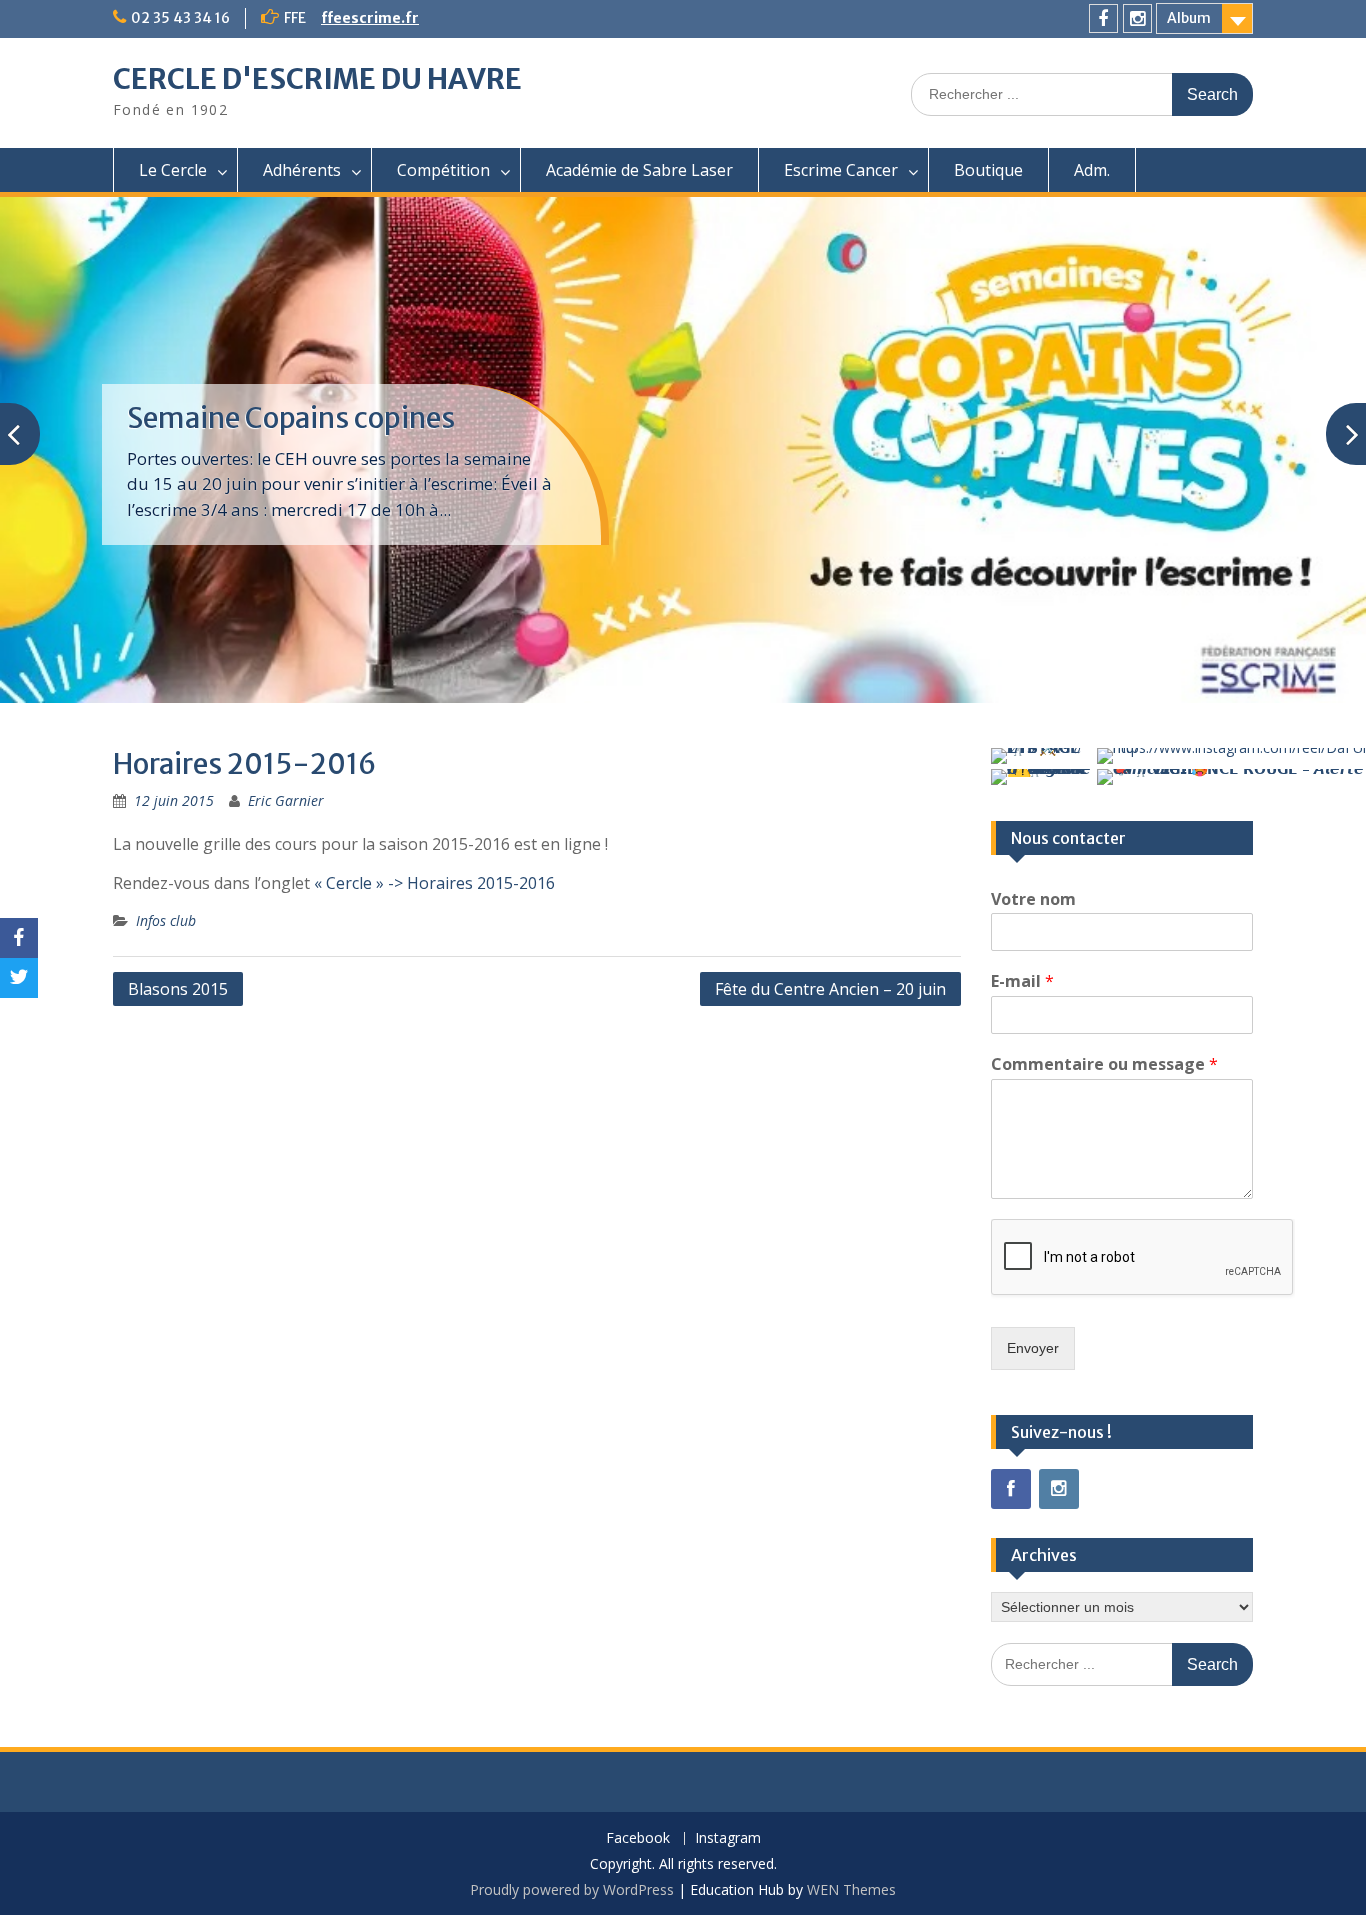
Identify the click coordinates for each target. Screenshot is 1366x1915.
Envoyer (1033, 1348)
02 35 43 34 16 (180, 18)
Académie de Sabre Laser (639, 170)
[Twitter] (19, 978)
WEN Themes (851, 1889)
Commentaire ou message (1104, 1064)
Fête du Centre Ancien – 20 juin (830, 989)
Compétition (443, 170)
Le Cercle (173, 170)
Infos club (166, 920)
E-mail (1022, 981)
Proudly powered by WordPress (572, 1889)
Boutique (988, 170)
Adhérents (302, 170)
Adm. (1092, 170)
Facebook (638, 1838)
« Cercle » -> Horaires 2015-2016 (434, 883)
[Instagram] (1137, 18)
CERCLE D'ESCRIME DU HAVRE (317, 79)
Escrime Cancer (841, 170)
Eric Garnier (286, 800)
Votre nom (1033, 899)
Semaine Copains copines (291, 418)
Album (1189, 18)
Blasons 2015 (178, 989)
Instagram (728, 1838)
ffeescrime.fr (370, 18)
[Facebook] (1103, 18)
